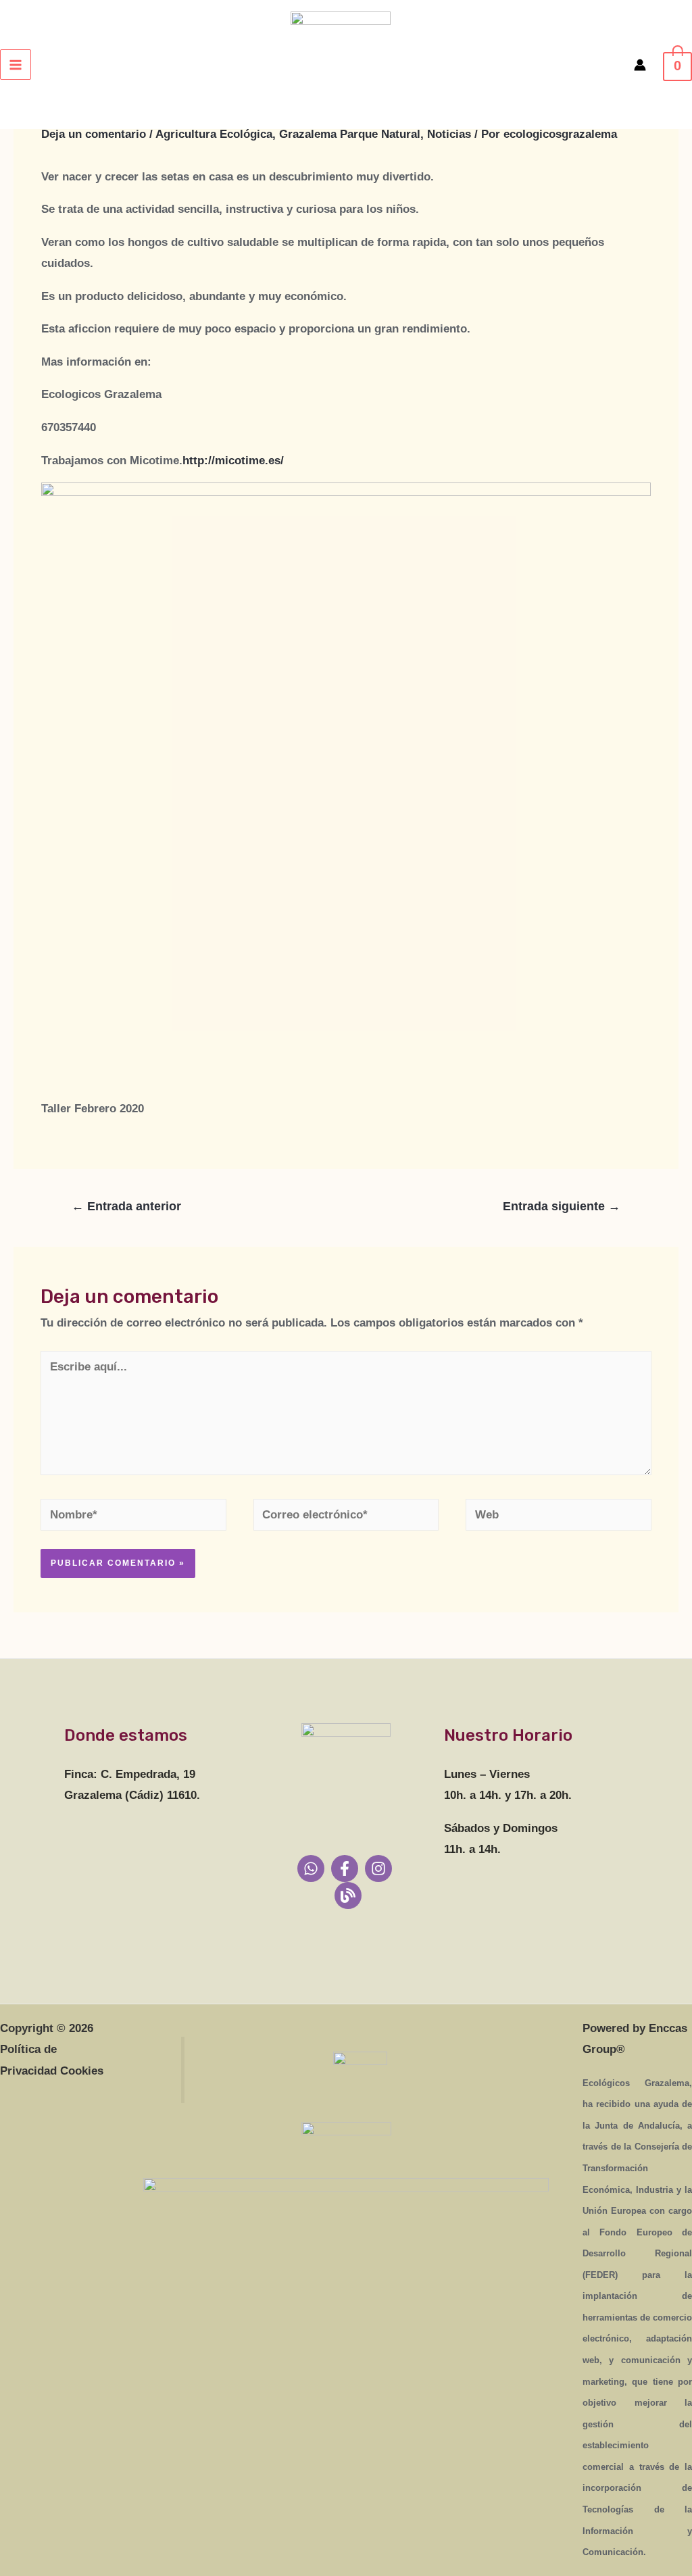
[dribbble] (348, 1896)
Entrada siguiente (562, 1206)
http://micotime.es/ (233, 461)
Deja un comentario (94, 134)
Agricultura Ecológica (214, 134)
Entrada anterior (126, 1206)
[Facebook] (345, 1868)
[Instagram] (378, 1868)
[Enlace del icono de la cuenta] (640, 65)
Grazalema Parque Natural (350, 134)
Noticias (449, 134)
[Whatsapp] (311, 1868)
